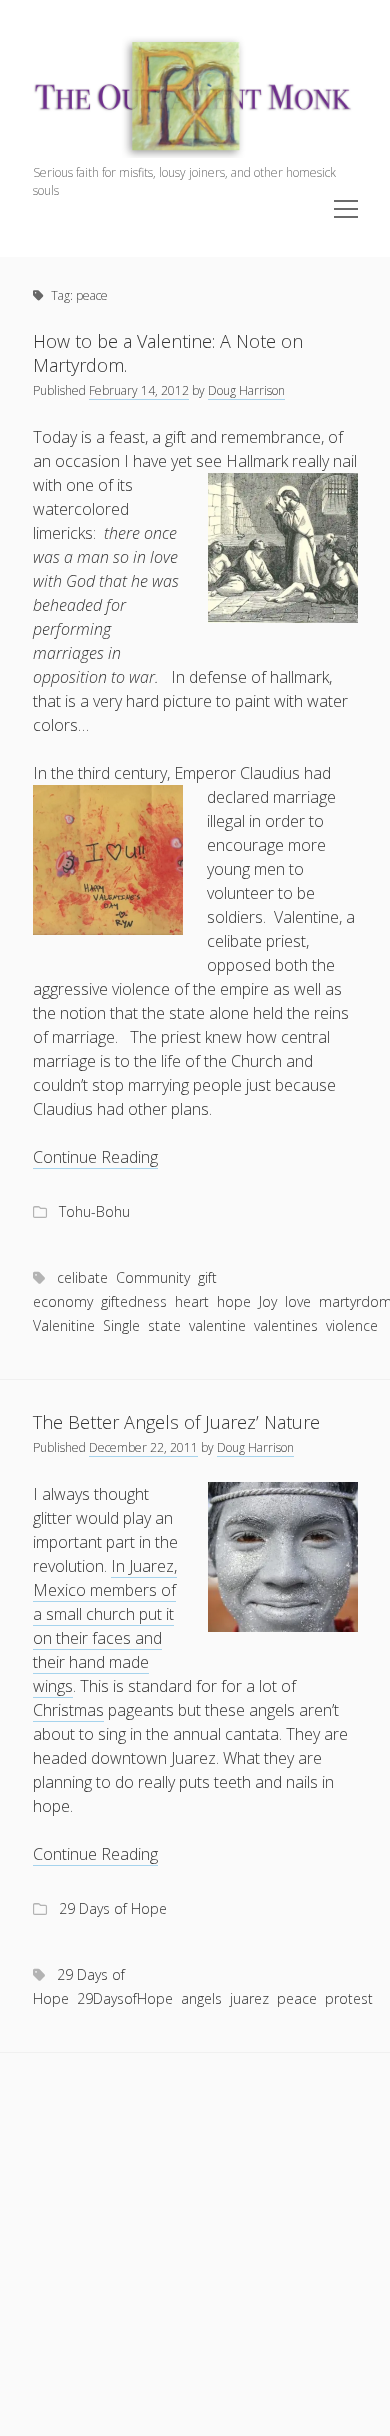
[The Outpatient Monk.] (195, 152)
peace (297, 1998)
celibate (82, 1277)
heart (192, 1301)
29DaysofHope (125, 1998)
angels (201, 1998)
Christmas (68, 1710)
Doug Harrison (246, 390)
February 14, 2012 (139, 390)
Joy (268, 1301)
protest (349, 1998)
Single (121, 1325)
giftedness (134, 1301)
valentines (286, 1325)
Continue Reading (95, 1157)
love (298, 1301)
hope (234, 1301)
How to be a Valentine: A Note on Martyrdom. (168, 353)
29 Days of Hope (113, 1908)
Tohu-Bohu (94, 1211)
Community (153, 1277)
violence (352, 1325)
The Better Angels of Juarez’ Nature (176, 1422)
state (164, 1325)
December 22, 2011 (143, 1447)
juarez (249, 1998)
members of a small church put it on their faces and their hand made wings (104, 1638)
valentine (217, 1325)
